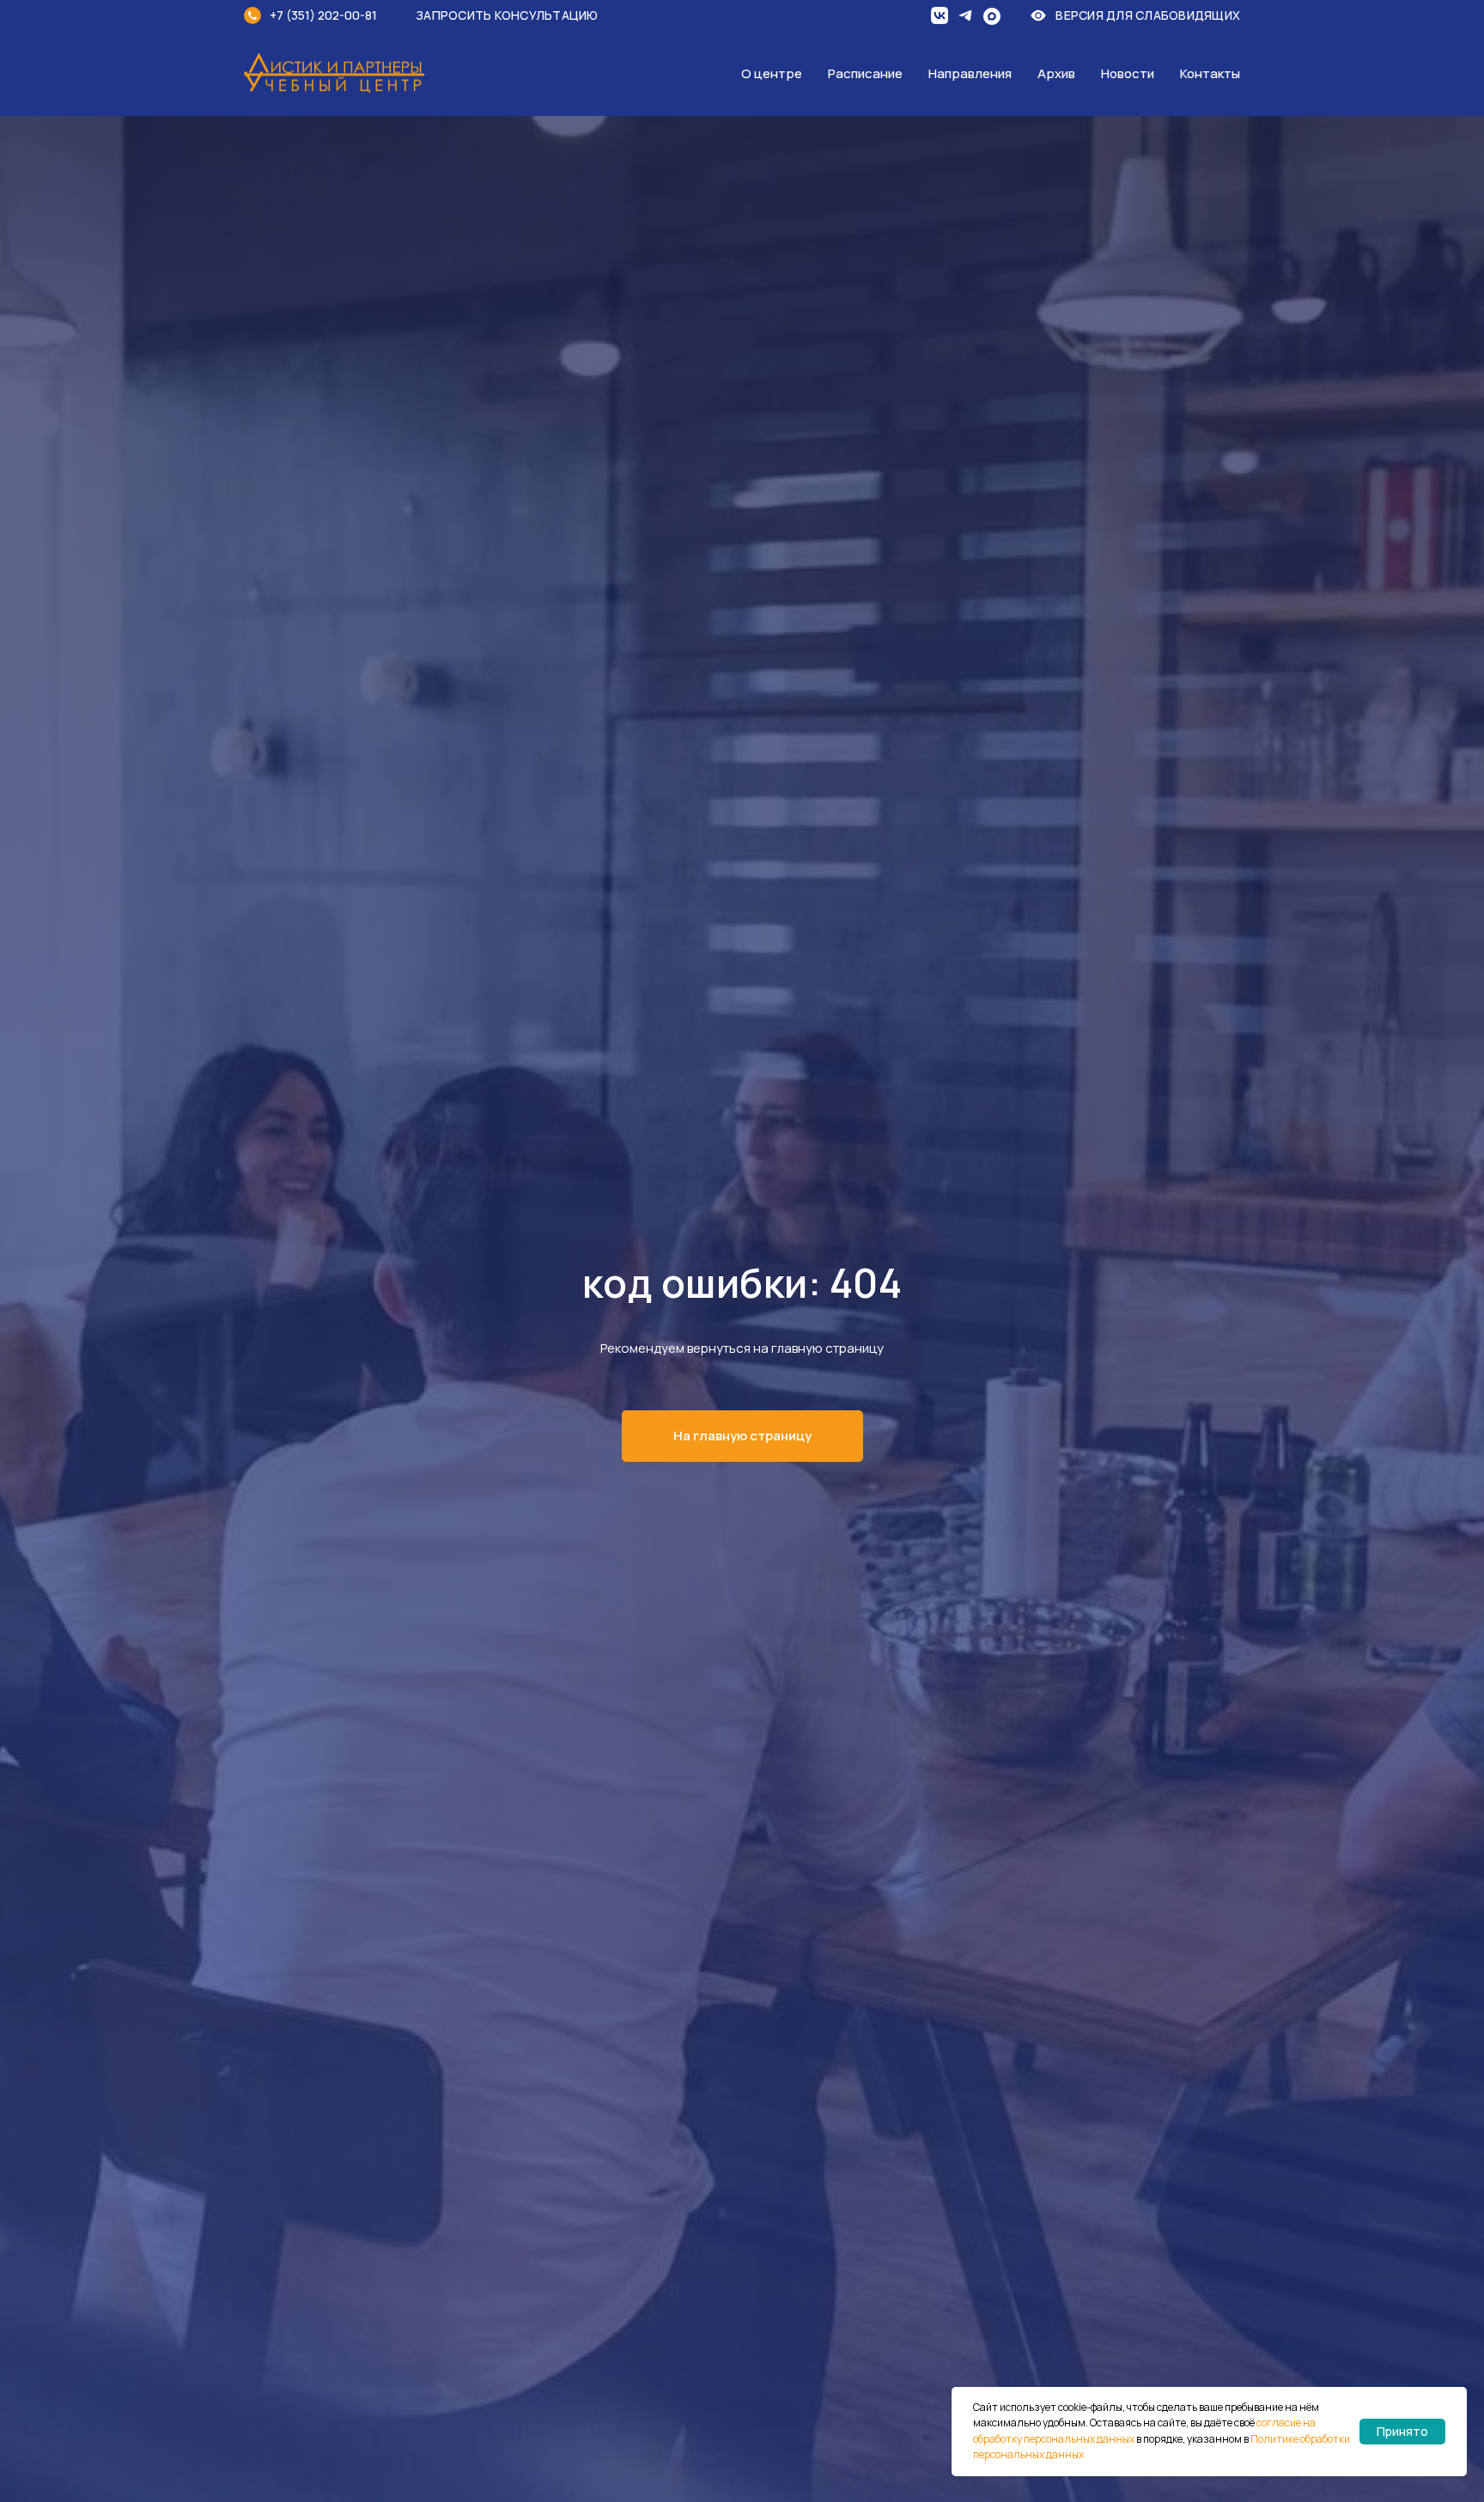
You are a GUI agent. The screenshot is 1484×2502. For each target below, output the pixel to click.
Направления (970, 73)
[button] (519, 15)
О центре (772, 73)
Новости (1128, 73)
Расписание (865, 73)
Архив (1056, 73)
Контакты (1210, 73)
